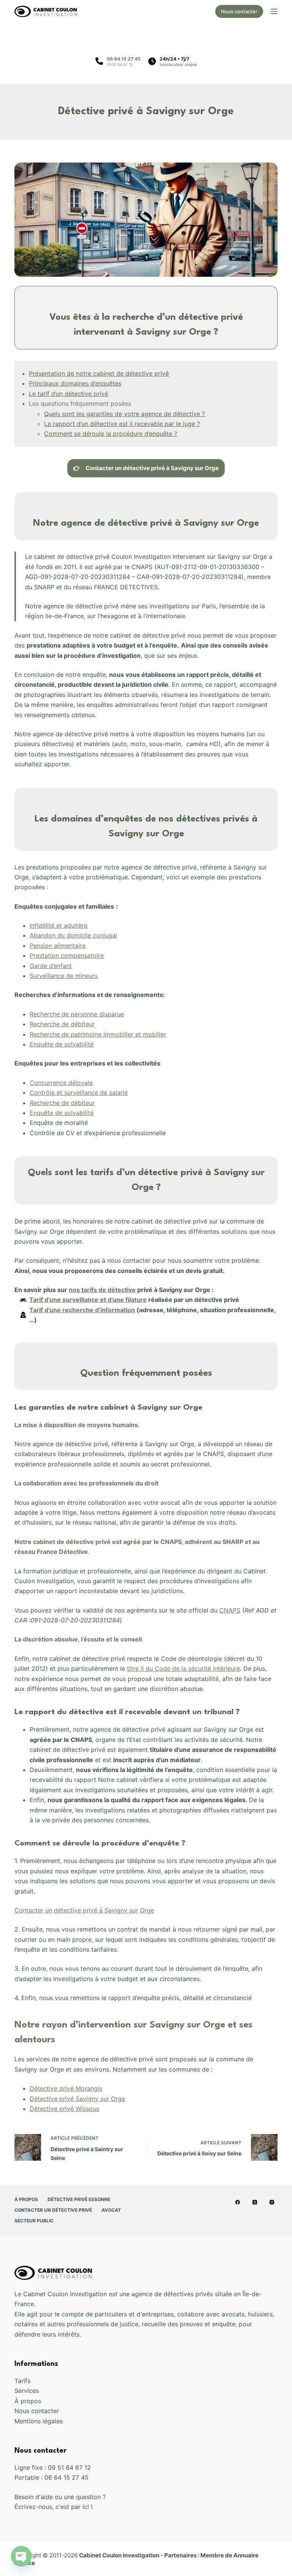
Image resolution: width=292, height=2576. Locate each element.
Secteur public (34, 2221)
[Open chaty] (21, 2556)
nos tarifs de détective (102, 1290)
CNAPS (230, 1610)
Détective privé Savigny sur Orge (77, 2099)
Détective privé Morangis (66, 2088)
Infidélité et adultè (56, 925)
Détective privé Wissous (64, 2109)
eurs (92, 976)
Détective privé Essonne (79, 2199)
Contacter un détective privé (53, 2210)
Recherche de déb (56, 1024)
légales (53, 2421)
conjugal (105, 935)
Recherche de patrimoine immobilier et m (89, 1034)
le (90, 1083)
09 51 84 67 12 (120, 64)
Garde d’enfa (48, 966)
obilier (157, 1034)
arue (118, 1014)
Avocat (111, 2210)
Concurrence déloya (59, 1083)
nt (69, 966)
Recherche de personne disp (71, 1014)
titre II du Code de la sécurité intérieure (183, 1668)
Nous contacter (239, 11)
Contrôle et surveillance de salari (77, 1093)
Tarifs (22, 2381)
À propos (26, 2199)
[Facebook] (238, 2202)
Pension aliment (52, 946)
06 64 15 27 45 (124, 59)
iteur (88, 1024)
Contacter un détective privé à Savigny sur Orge (84, 1910)
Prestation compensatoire (67, 955)
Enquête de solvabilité (62, 1044)
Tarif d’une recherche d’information (82, 1310)
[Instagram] (272, 2202)
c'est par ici (72, 2507)
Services (27, 2391)
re (85, 925)
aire (80, 946)
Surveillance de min (58, 976)
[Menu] (274, 11)
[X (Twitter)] (255, 2202)
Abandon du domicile (61, 935)
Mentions (29, 2421)
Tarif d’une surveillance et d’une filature (88, 1300)
